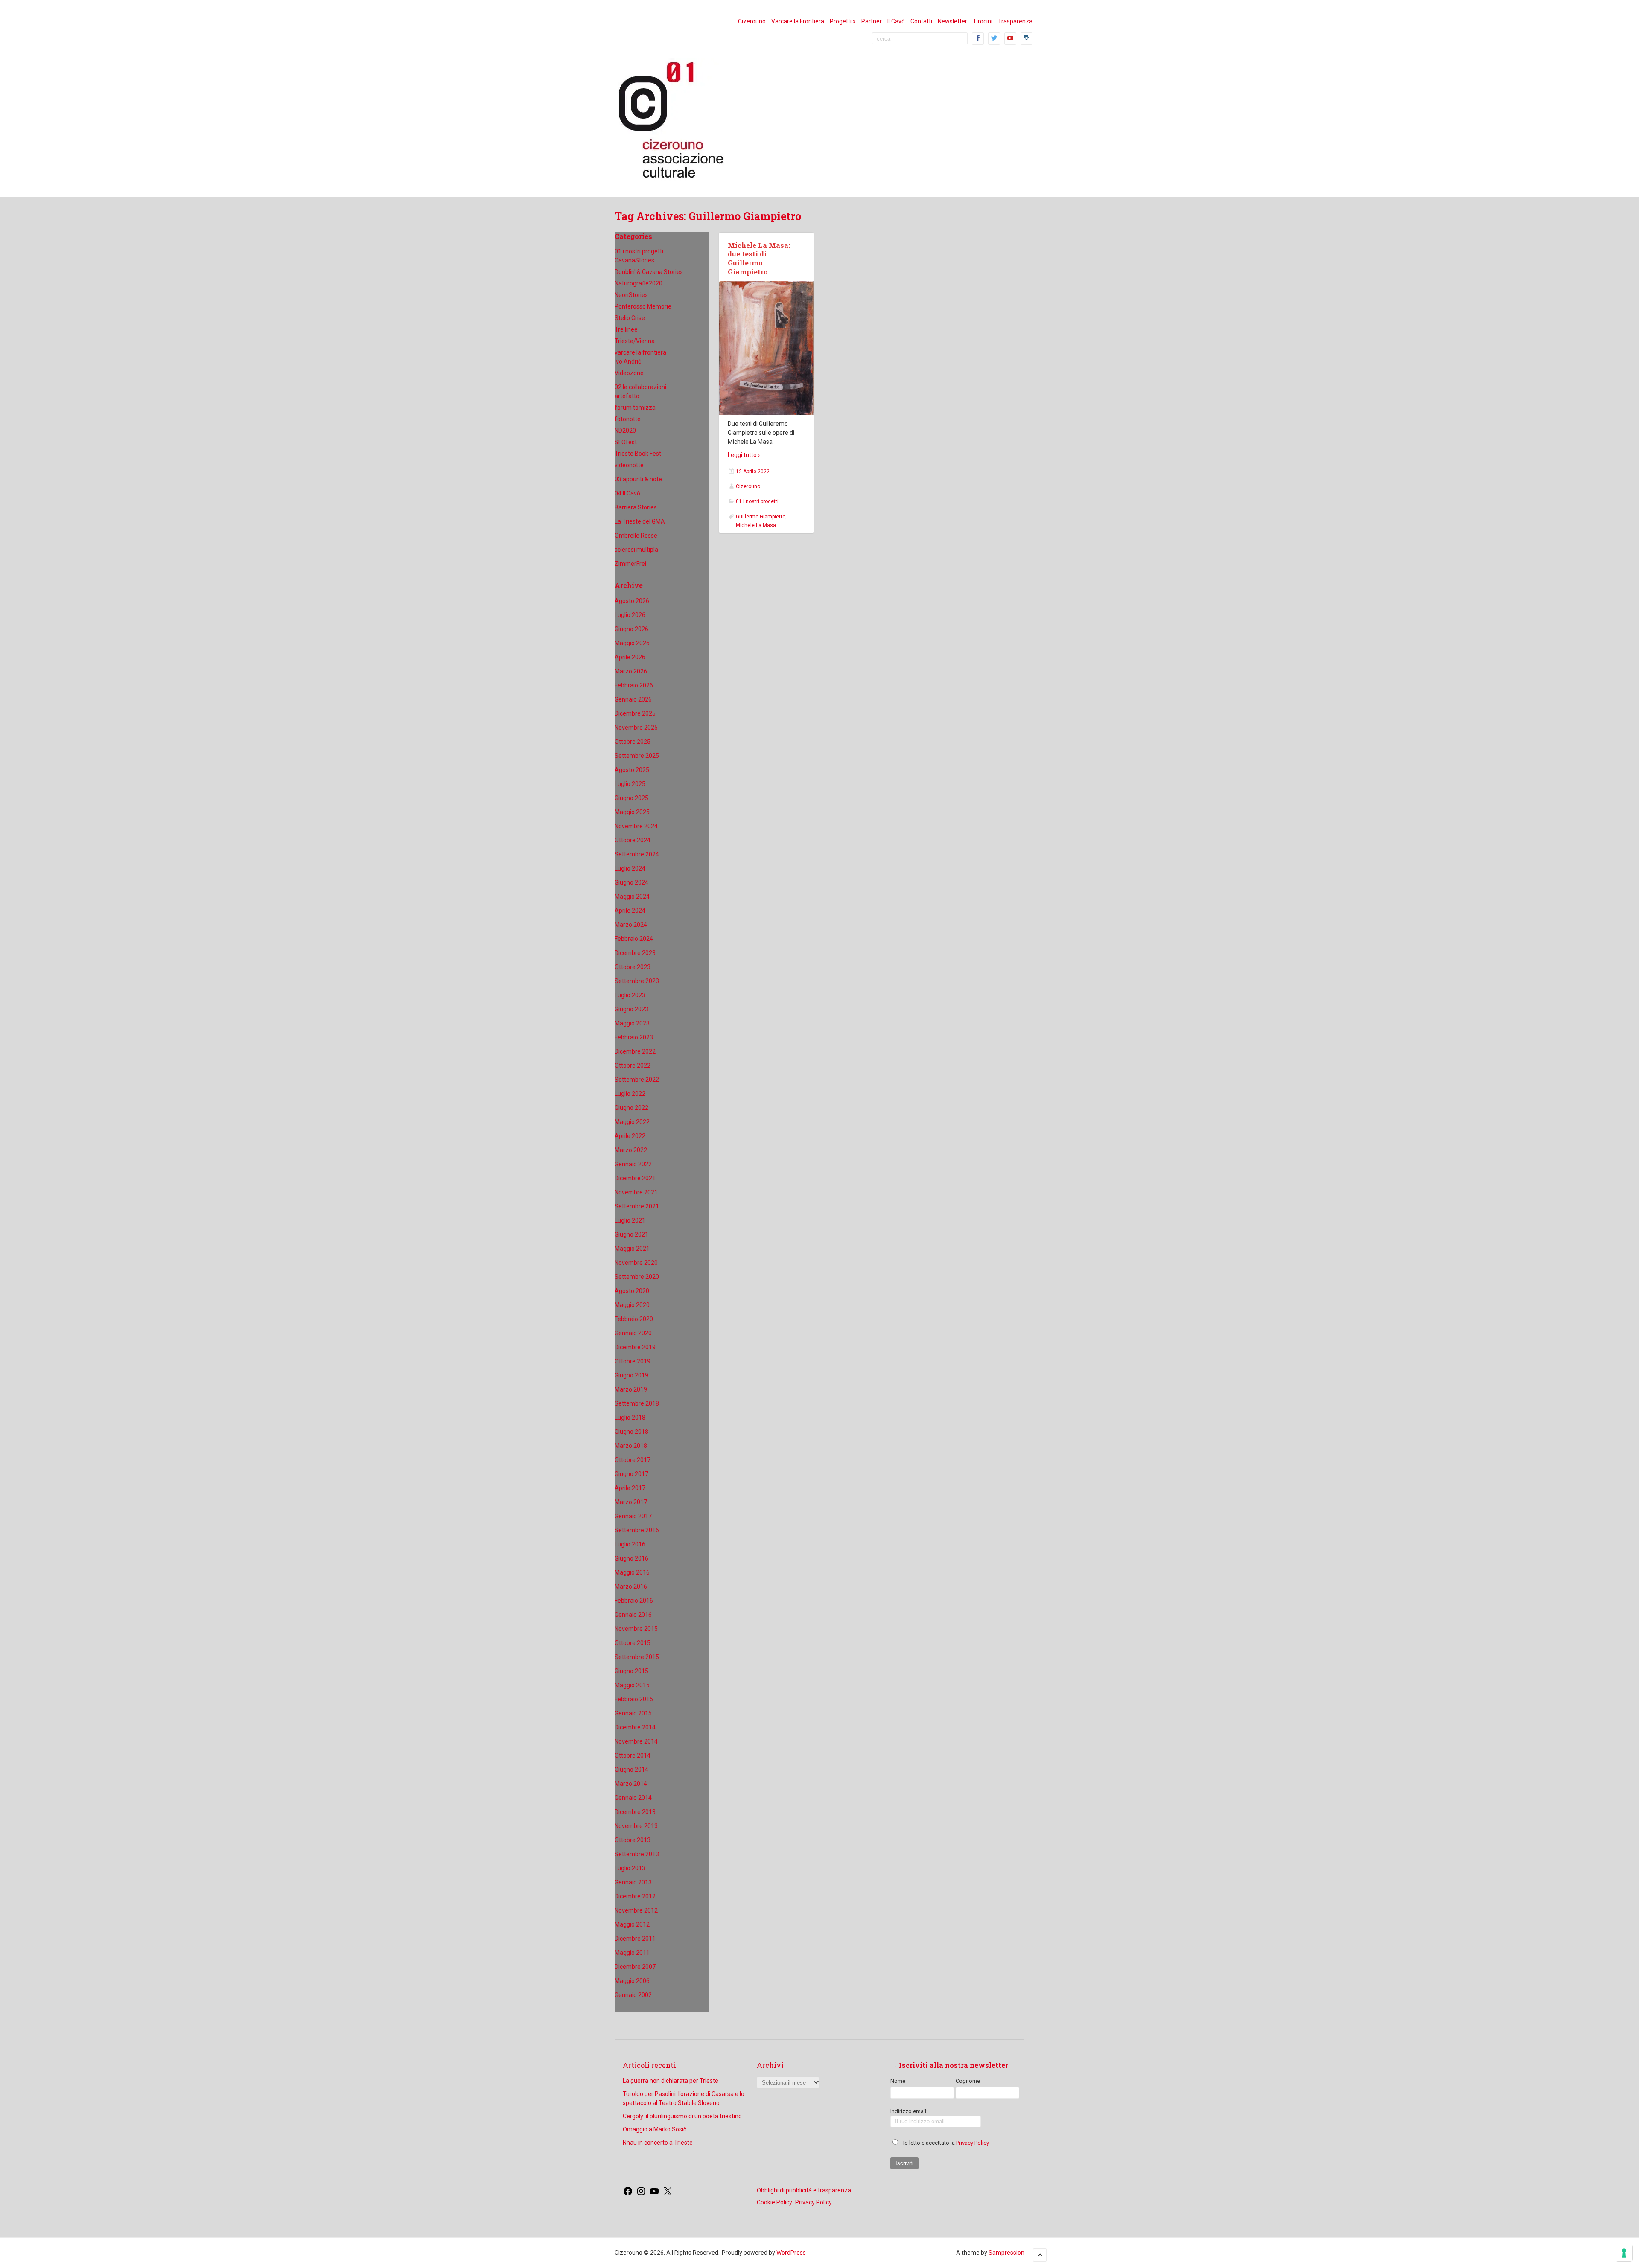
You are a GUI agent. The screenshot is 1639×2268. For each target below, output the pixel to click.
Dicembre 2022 (635, 1051)
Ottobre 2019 (633, 1361)
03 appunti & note (638, 479)
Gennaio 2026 (633, 699)
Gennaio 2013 (633, 1882)
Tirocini (983, 21)
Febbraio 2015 (634, 1699)
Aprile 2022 (630, 1136)
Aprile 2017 (630, 1488)
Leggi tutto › (744, 455)
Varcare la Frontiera (798, 21)
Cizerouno (752, 21)
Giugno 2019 (631, 1375)
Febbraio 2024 (634, 939)
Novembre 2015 (636, 1629)
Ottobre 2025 (633, 742)
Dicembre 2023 (635, 953)
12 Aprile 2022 (753, 472)
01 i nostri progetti (639, 251)
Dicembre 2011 (635, 1939)
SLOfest (626, 442)
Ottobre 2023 (633, 967)
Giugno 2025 (631, 798)
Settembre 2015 (637, 1657)
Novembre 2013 (636, 1826)
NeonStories (631, 295)
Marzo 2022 (631, 1150)
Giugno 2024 (631, 882)
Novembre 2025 (636, 728)
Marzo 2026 (631, 671)
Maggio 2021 (632, 1249)
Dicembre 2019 (635, 1347)
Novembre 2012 (636, 1910)
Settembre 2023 (637, 981)
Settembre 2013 (637, 1854)
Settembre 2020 (637, 1277)
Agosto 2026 (632, 601)
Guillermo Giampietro (761, 517)
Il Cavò (896, 21)
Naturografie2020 (639, 283)
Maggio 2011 (632, 1953)
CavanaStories (634, 260)
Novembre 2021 (636, 1192)
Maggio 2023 (632, 1023)
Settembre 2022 (637, 1080)
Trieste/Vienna (635, 341)
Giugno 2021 (631, 1234)
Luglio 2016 (630, 1544)
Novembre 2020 (636, 1263)
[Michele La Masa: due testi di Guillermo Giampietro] (766, 348)
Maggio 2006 (632, 1981)
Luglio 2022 (630, 1094)
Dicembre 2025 (635, 713)
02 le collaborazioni (640, 387)
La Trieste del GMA (640, 521)
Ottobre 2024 (633, 840)
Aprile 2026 (630, 657)
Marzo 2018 (631, 1446)
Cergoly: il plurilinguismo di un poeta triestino (682, 2116)
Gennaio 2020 (633, 1333)
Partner (872, 21)
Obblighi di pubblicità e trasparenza (804, 2190)
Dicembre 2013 (635, 1812)
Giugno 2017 (631, 1474)
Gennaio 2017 (633, 1516)
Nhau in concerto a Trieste (658, 2143)
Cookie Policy (774, 2202)
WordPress (791, 2253)
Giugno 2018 (631, 1432)
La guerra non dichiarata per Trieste (671, 2081)
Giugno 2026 (631, 629)
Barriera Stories (636, 507)
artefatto (627, 396)
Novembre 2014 (636, 1741)
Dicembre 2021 (635, 1178)
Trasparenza (1015, 21)
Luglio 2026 (630, 615)
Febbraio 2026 (634, 685)
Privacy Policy (973, 2143)
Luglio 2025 (630, 784)
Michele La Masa (756, 525)
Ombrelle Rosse (636, 536)
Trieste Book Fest (638, 454)
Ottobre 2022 (633, 1066)
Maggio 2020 (632, 1305)
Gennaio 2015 (633, 1713)
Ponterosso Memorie (643, 306)
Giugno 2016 (631, 1558)
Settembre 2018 (637, 1403)
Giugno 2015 (631, 1671)
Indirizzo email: (909, 2111)
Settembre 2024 (637, 854)
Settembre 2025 (637, 756)
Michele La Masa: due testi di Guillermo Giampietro (759, 258)
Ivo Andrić (628, 361)
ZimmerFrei (630, 564)
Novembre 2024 (636, 826)
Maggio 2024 (632, 897)
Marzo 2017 (631, 1502)
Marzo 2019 (631, 1389)
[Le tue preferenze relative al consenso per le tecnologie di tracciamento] (1624, 2253)
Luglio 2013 (630, 1868)
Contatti (921, 21)
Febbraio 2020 (634, 1319)
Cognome (968, 2081)
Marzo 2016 (631, 1587)
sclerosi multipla (636, 550)
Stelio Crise (630, 318)
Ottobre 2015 (633, 1643)
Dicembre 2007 (635, 1967)
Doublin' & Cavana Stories (649, 272)
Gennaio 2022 (633, 1164)
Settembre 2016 (637, 1530)
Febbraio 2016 (634, 1601)
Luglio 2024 (630, 868)
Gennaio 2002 (633, 1995)
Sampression (1006, 2253)
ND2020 (625, 431)
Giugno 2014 (631, 1770)
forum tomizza (635, 408)
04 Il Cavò (627, 493)
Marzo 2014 (631, 1784)
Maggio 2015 (632, 1685)
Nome (898, 2081)
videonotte (629, 465)
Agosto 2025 (632, 770)
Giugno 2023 (631, 1009)
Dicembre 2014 (635, 1727)
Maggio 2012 (632, 1924)
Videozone (629, 373)
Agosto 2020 (632, 1291)
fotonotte (628, 419)
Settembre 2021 (637, 1206)
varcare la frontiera (640, 352)
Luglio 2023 (630, 995)
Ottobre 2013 (633, 1840)
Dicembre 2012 (635, 1896)
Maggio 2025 (632, 812)
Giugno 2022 (631, 1108)
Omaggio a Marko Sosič (655, 2129)
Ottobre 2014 (633, 1756)
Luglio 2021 (630, 1220)
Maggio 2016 (632, 1572)
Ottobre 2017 (633, 1460)
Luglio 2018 (630, 1418)
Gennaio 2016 (633, 1615)
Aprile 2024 (630, 911)
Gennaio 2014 (633, 1798)
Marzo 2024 (631, 925)
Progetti (843, 21)
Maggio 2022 (632, 1122)
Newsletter (952, 21)
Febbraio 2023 (634, 1037)
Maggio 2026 (632, 643)
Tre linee (626, 329)
